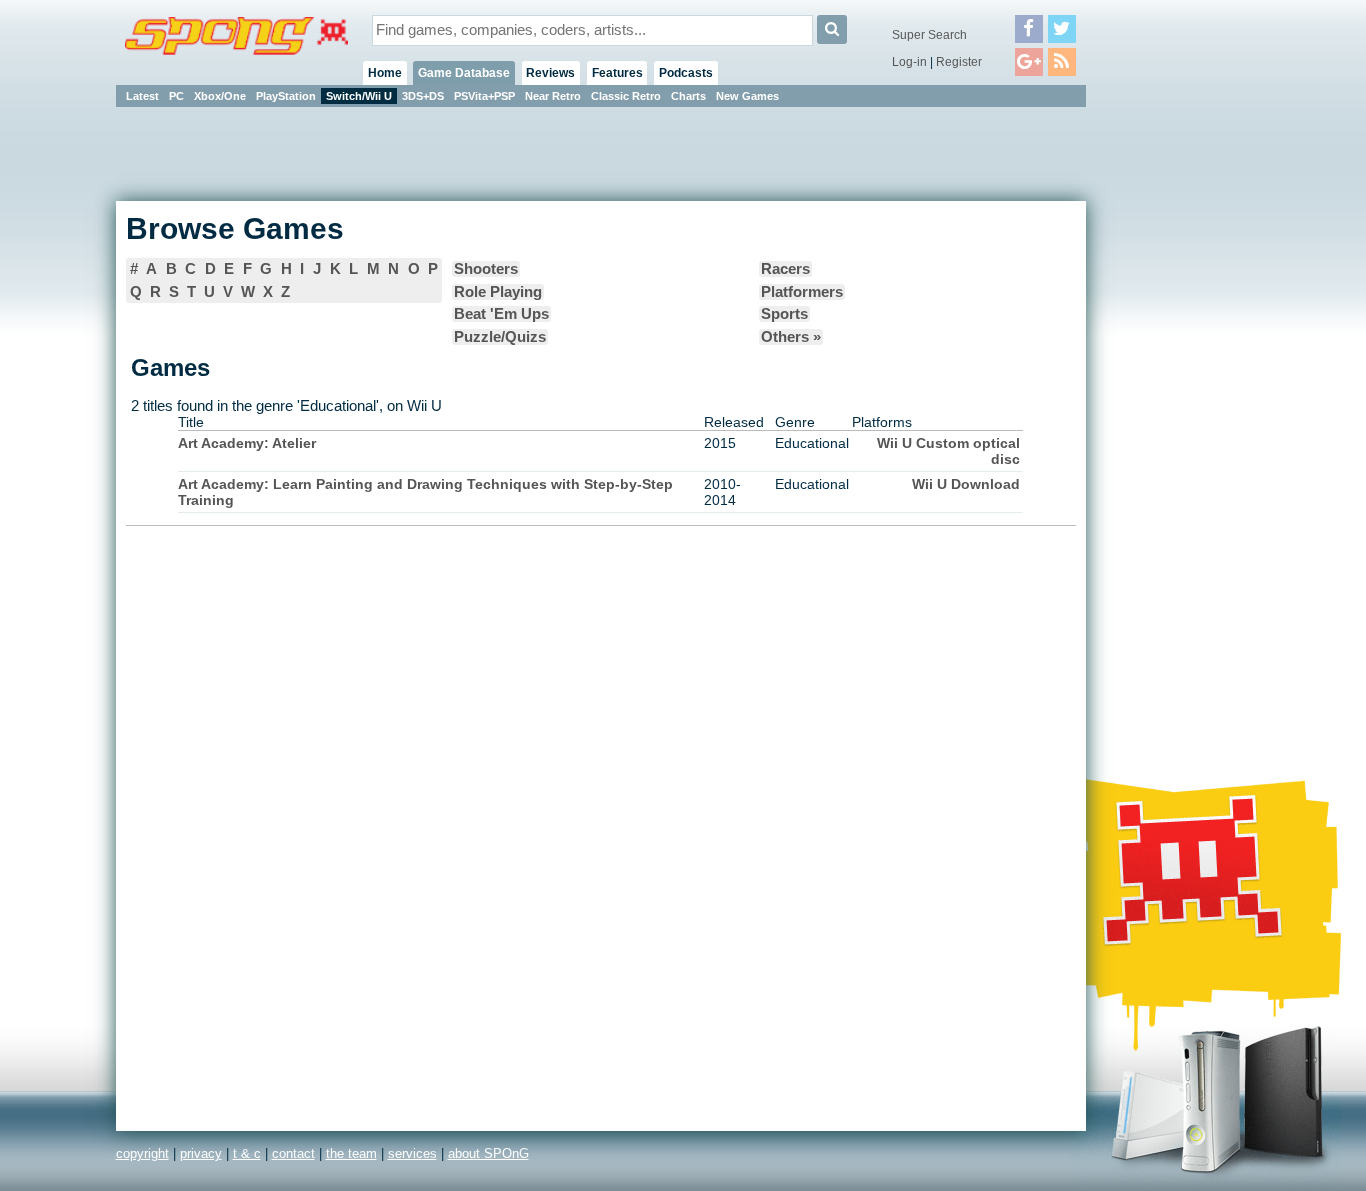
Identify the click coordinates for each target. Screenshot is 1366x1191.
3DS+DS (423, 96)
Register (959, 62)
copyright (142, 1153)
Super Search (929, 35)
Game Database (464, 73)
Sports (784, 314)
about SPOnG (488, 1153)
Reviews (550, 73)
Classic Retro (626, 96)
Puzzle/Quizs (500, 337)
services (412, 1153)
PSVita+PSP (484, 96)
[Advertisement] (1176, 410)
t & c (247, 1153)
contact (293, 1153)
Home (385, 73)
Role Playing (498, 292)
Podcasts (686, 73)
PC (176, 96)
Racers (785, 269)
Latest (142, 96)
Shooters (486, 269)
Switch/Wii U (359, 96)
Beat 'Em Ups (501, 314)
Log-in (909, 62)
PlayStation (286, 96)
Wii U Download (966, 484)
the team (351, 1153)
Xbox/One (220, 96)
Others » (791, 337)
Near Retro (553, 96)
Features (617, 73)
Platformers (802, 292)
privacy (201, 1153)
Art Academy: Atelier (247, 443)
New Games (747, 96)
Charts (688, 96)
